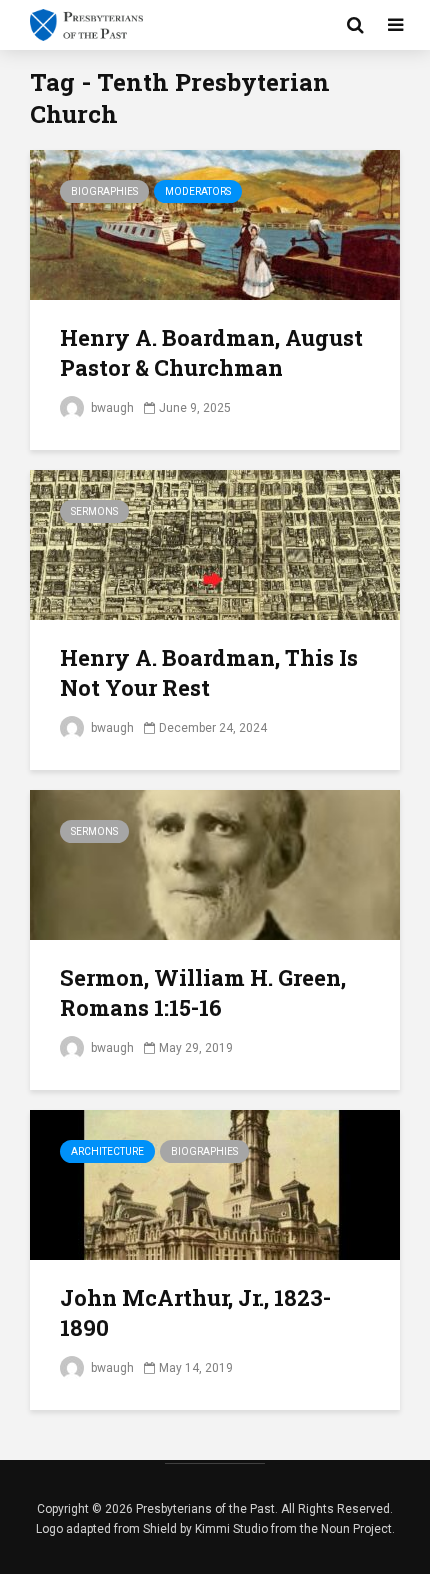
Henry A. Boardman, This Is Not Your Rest (209, 672)
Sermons (94, 511)
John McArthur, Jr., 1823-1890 (195, 1312)
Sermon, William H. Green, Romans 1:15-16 (203, 992)
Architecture (107, 1151)
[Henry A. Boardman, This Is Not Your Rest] (215, 543)
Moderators (198, 191)
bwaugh (111, 408)
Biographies (104, 191)
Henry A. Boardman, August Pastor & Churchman (211, 352)
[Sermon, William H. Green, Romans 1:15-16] (215, 863)
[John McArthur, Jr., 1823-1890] (215, 1183)
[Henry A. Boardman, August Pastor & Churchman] (215, 223)
